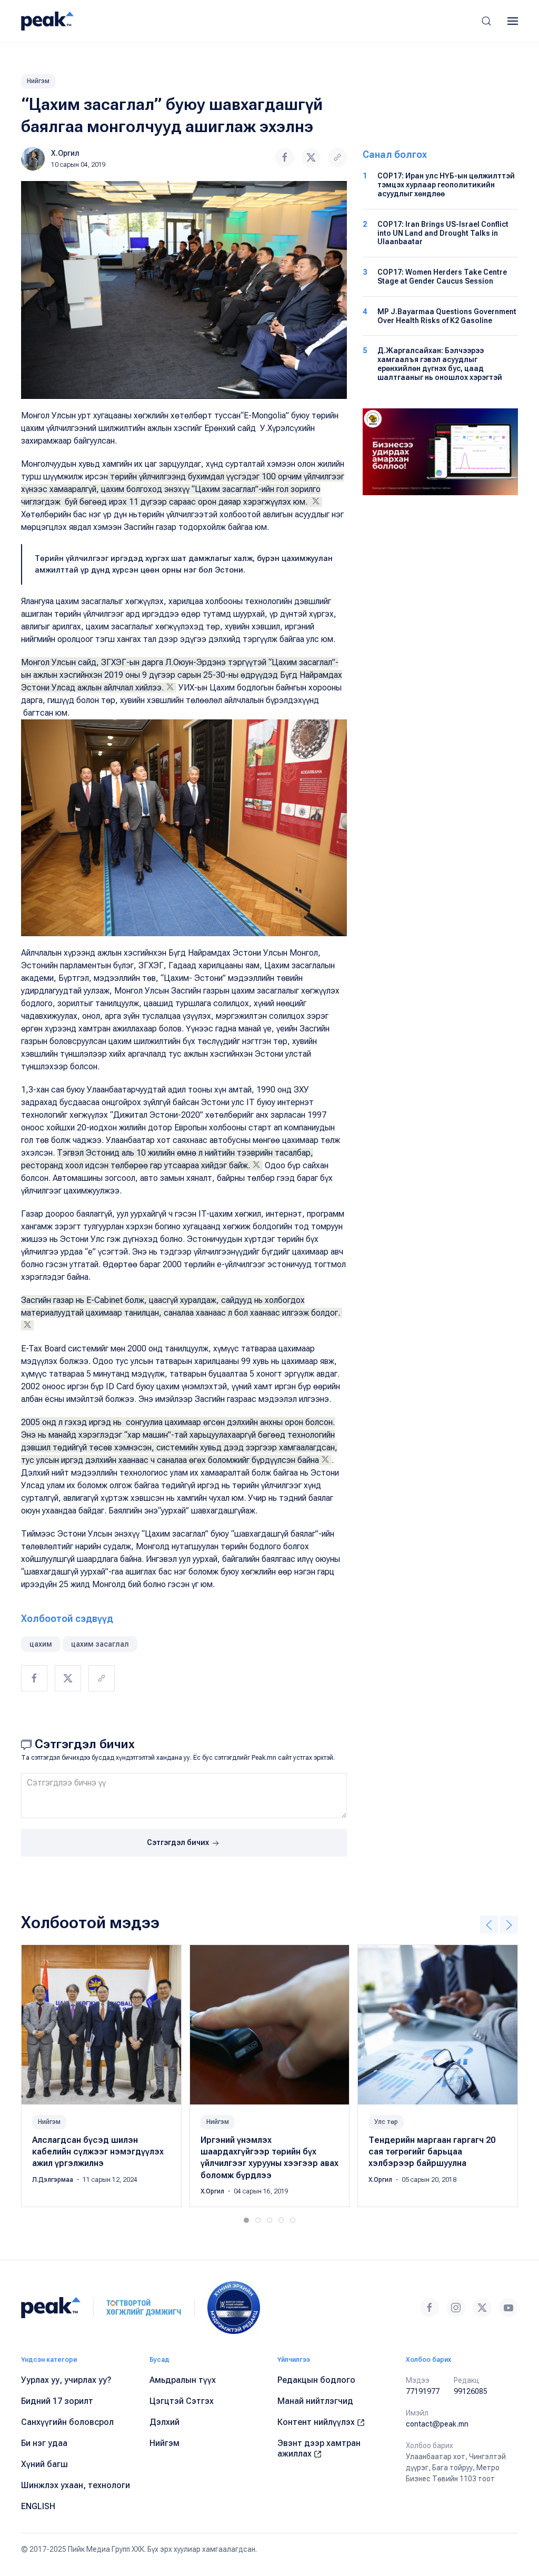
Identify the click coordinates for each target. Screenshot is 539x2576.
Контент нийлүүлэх (317, 2422)
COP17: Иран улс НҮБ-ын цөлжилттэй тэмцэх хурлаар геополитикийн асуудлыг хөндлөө (446, 185)
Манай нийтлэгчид (315, 2401)
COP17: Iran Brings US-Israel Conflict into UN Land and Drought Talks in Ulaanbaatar (443, 233)
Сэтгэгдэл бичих (179, 1842)
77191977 (423, 2391)
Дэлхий (164, 2422)
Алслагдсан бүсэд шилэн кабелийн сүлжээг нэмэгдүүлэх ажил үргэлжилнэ (98, 2151)
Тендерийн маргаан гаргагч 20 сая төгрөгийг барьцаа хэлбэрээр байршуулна (432, 2151)
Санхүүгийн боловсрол (67, 2422)
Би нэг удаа (44, 2443)
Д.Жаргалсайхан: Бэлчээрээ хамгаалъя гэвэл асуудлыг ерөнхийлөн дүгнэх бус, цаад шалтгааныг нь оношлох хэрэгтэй (440, 364)
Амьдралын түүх (183, 2380)
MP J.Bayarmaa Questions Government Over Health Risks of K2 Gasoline (447, 316)
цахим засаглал (100, 1644)
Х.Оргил (65, 153)
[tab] (246, 2220)
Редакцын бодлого (316, 2380)
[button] (486, 21)
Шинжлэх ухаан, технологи (76, 2485)
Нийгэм (38, 81)
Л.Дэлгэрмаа (53, 2180)
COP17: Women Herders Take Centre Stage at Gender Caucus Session (442, 277)
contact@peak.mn (437, 2424)
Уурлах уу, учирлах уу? (66, 2380)
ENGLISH (38, 2506)
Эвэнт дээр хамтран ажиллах (319, 2448)
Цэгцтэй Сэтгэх (182, 2401)
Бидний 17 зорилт (57, 2401)
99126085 (471, 2391)
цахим (41, 1644)
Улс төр (386, 2121)
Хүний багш (44, 2464)
